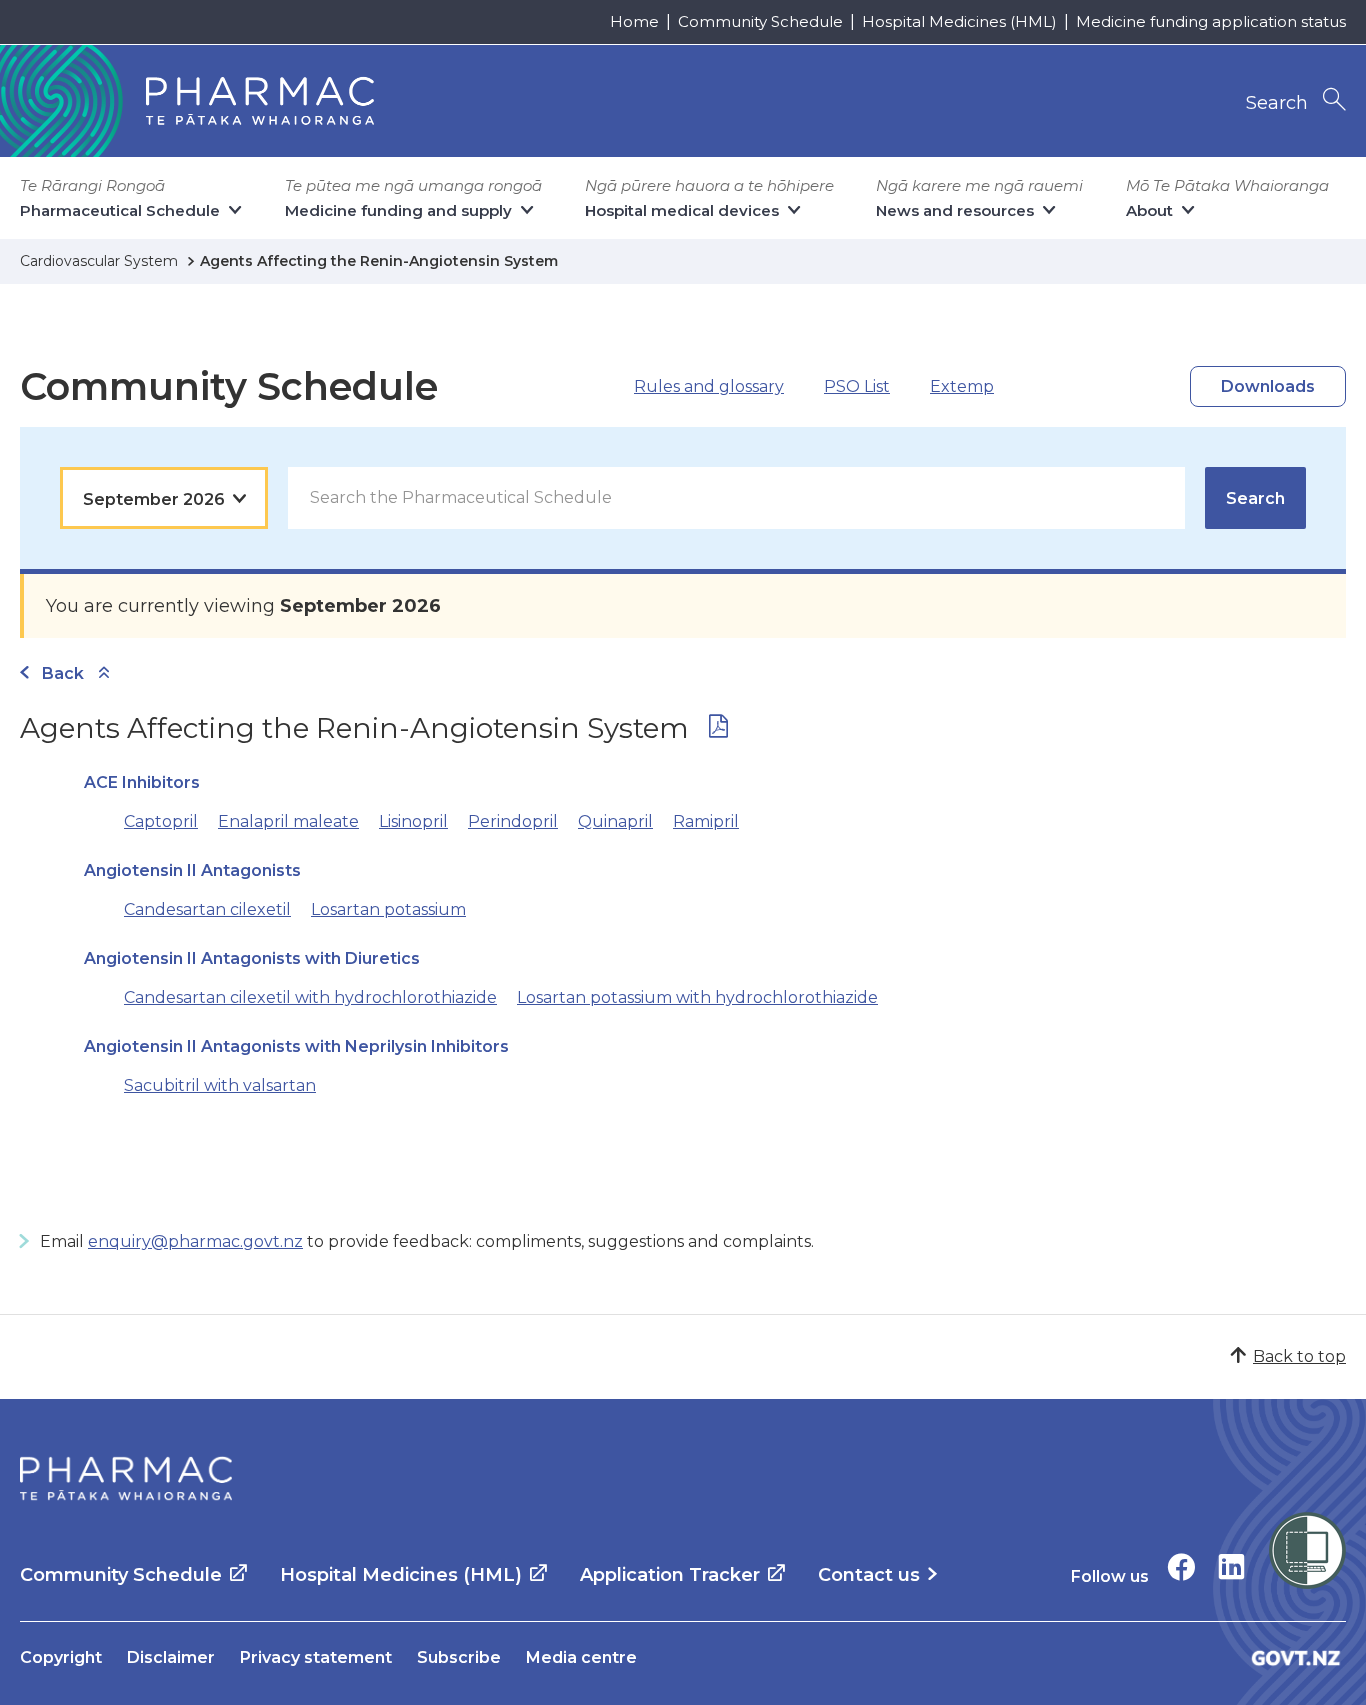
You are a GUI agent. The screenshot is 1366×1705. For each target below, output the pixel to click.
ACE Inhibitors (142, 782)
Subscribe (459, 1657)
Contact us (869, 1575)
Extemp (962, 386)
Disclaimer (171, 1657)
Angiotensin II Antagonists (192, 870)
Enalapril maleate (288, 821)
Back (63, 673)
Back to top (1299, 1356)
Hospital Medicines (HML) (959, 21)
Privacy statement (316, 1657)
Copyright (61, 1657)
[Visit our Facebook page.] (1181, 1566)
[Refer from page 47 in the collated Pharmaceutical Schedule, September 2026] (718, 730)
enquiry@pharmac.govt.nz (195, 1241)
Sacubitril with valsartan (220, 1085)
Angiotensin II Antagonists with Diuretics (252, 958)
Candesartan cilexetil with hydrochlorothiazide (310, 997)
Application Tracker (670, 1575)
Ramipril (706, 821)
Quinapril (615, 821)
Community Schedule (760, 21)
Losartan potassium (388, 909)
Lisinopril (413, 821)
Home (634, 21)
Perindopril (513, 821)
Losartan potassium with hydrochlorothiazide (697, 997)
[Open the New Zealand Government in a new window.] (1296, 1657)
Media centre (581, 1657)
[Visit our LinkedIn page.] (1231, 1566)
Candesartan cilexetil (207, 909)
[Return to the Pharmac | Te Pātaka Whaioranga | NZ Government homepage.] (126, 1479)
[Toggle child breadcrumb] (104, 673)
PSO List (857, 386)
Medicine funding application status (1211, 21)
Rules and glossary (709, 386)
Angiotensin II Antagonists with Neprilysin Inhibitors (296, 1046)
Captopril (161, 821)
